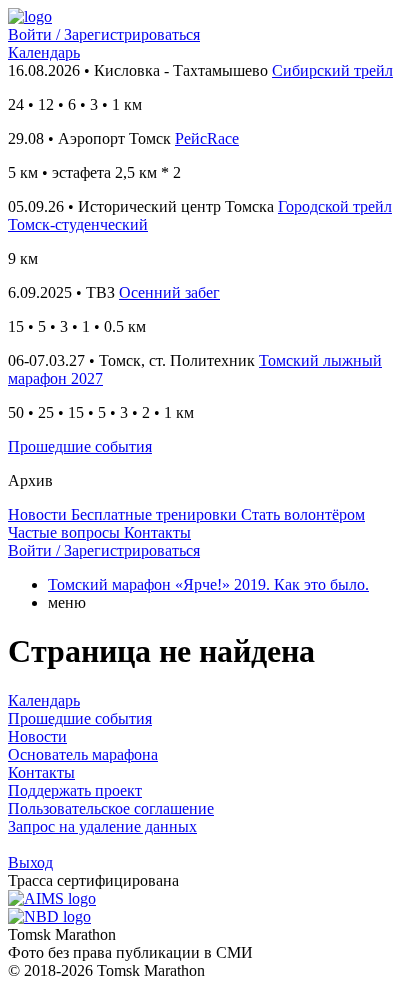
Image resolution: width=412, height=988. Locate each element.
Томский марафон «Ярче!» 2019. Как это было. (208, 584)
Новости (37, 736)
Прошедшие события (80, 446)
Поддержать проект (75, 790)
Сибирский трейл (332, 70)
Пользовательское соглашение (111, 808)
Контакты (41, 772)
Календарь (44, 52)
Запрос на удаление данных (102, 826)
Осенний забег (169, 292)
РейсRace (207, 138)
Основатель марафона (83, 754)
